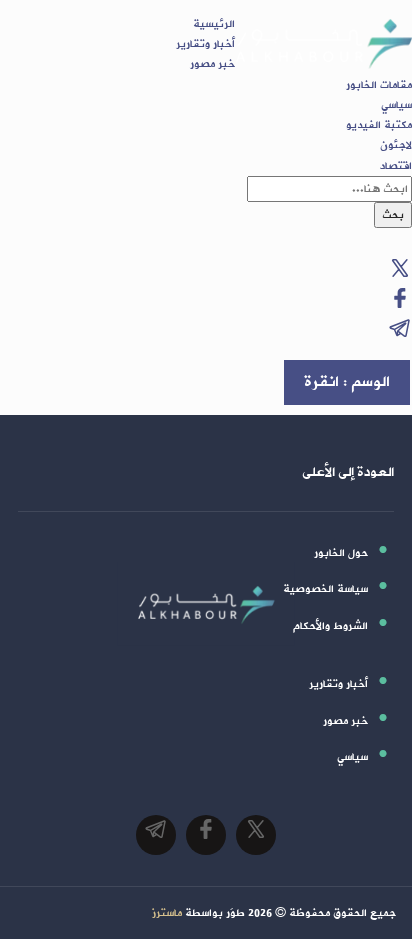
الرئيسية (214, 24)
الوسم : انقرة (347, 382)
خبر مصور (212, 64)
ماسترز (167, 913)
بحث (393, 215)
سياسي (396, 105)
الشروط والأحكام (330, 626)
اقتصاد (396, 166)
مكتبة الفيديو (379, 125)
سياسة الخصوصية (325, 589)
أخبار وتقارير (205, 44)
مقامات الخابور (379, 85)
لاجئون (396, 145)
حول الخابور (341, 553)
